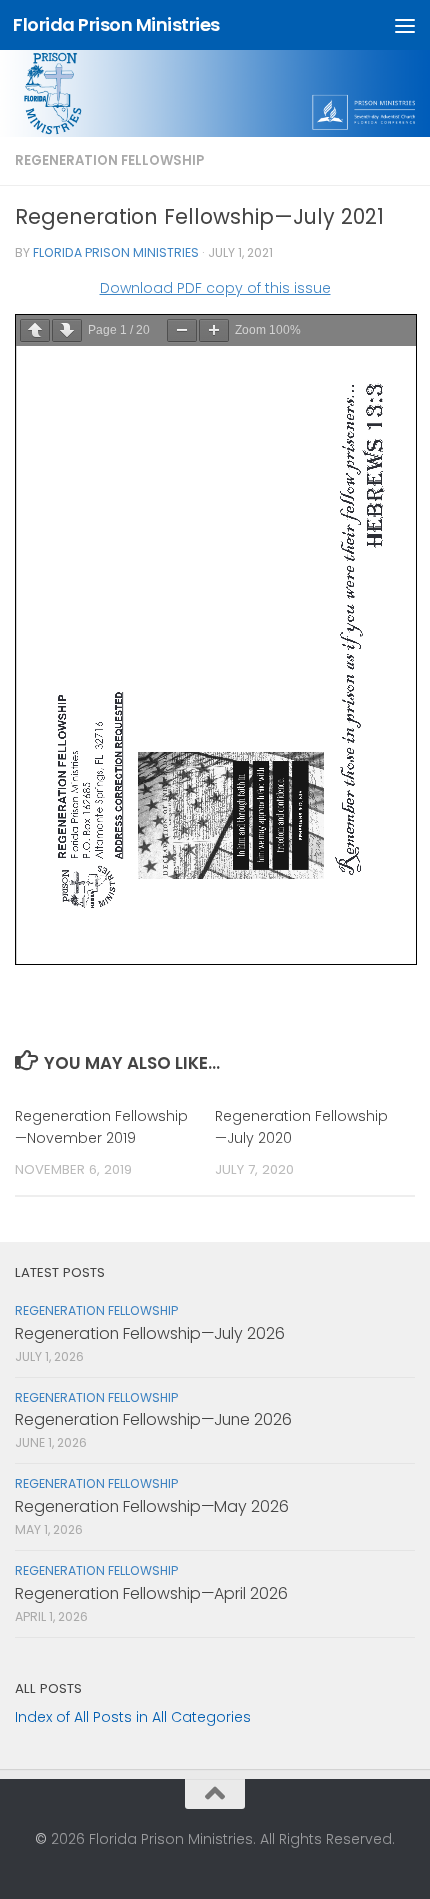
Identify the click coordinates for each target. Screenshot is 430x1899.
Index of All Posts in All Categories (133, 1717)
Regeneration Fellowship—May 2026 (152, 1506)
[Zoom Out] (182, 330)
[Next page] (67, 330)
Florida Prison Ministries (116, 24)
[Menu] (405, 25)
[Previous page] (35, 330)
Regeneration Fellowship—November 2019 (101, 1126)
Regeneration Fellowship (109, 160)
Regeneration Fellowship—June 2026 (153, 1419)
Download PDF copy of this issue (215, 288)
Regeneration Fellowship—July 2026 (150, 1333)
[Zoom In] (214, 330)
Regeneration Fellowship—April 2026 (151, 1593)
